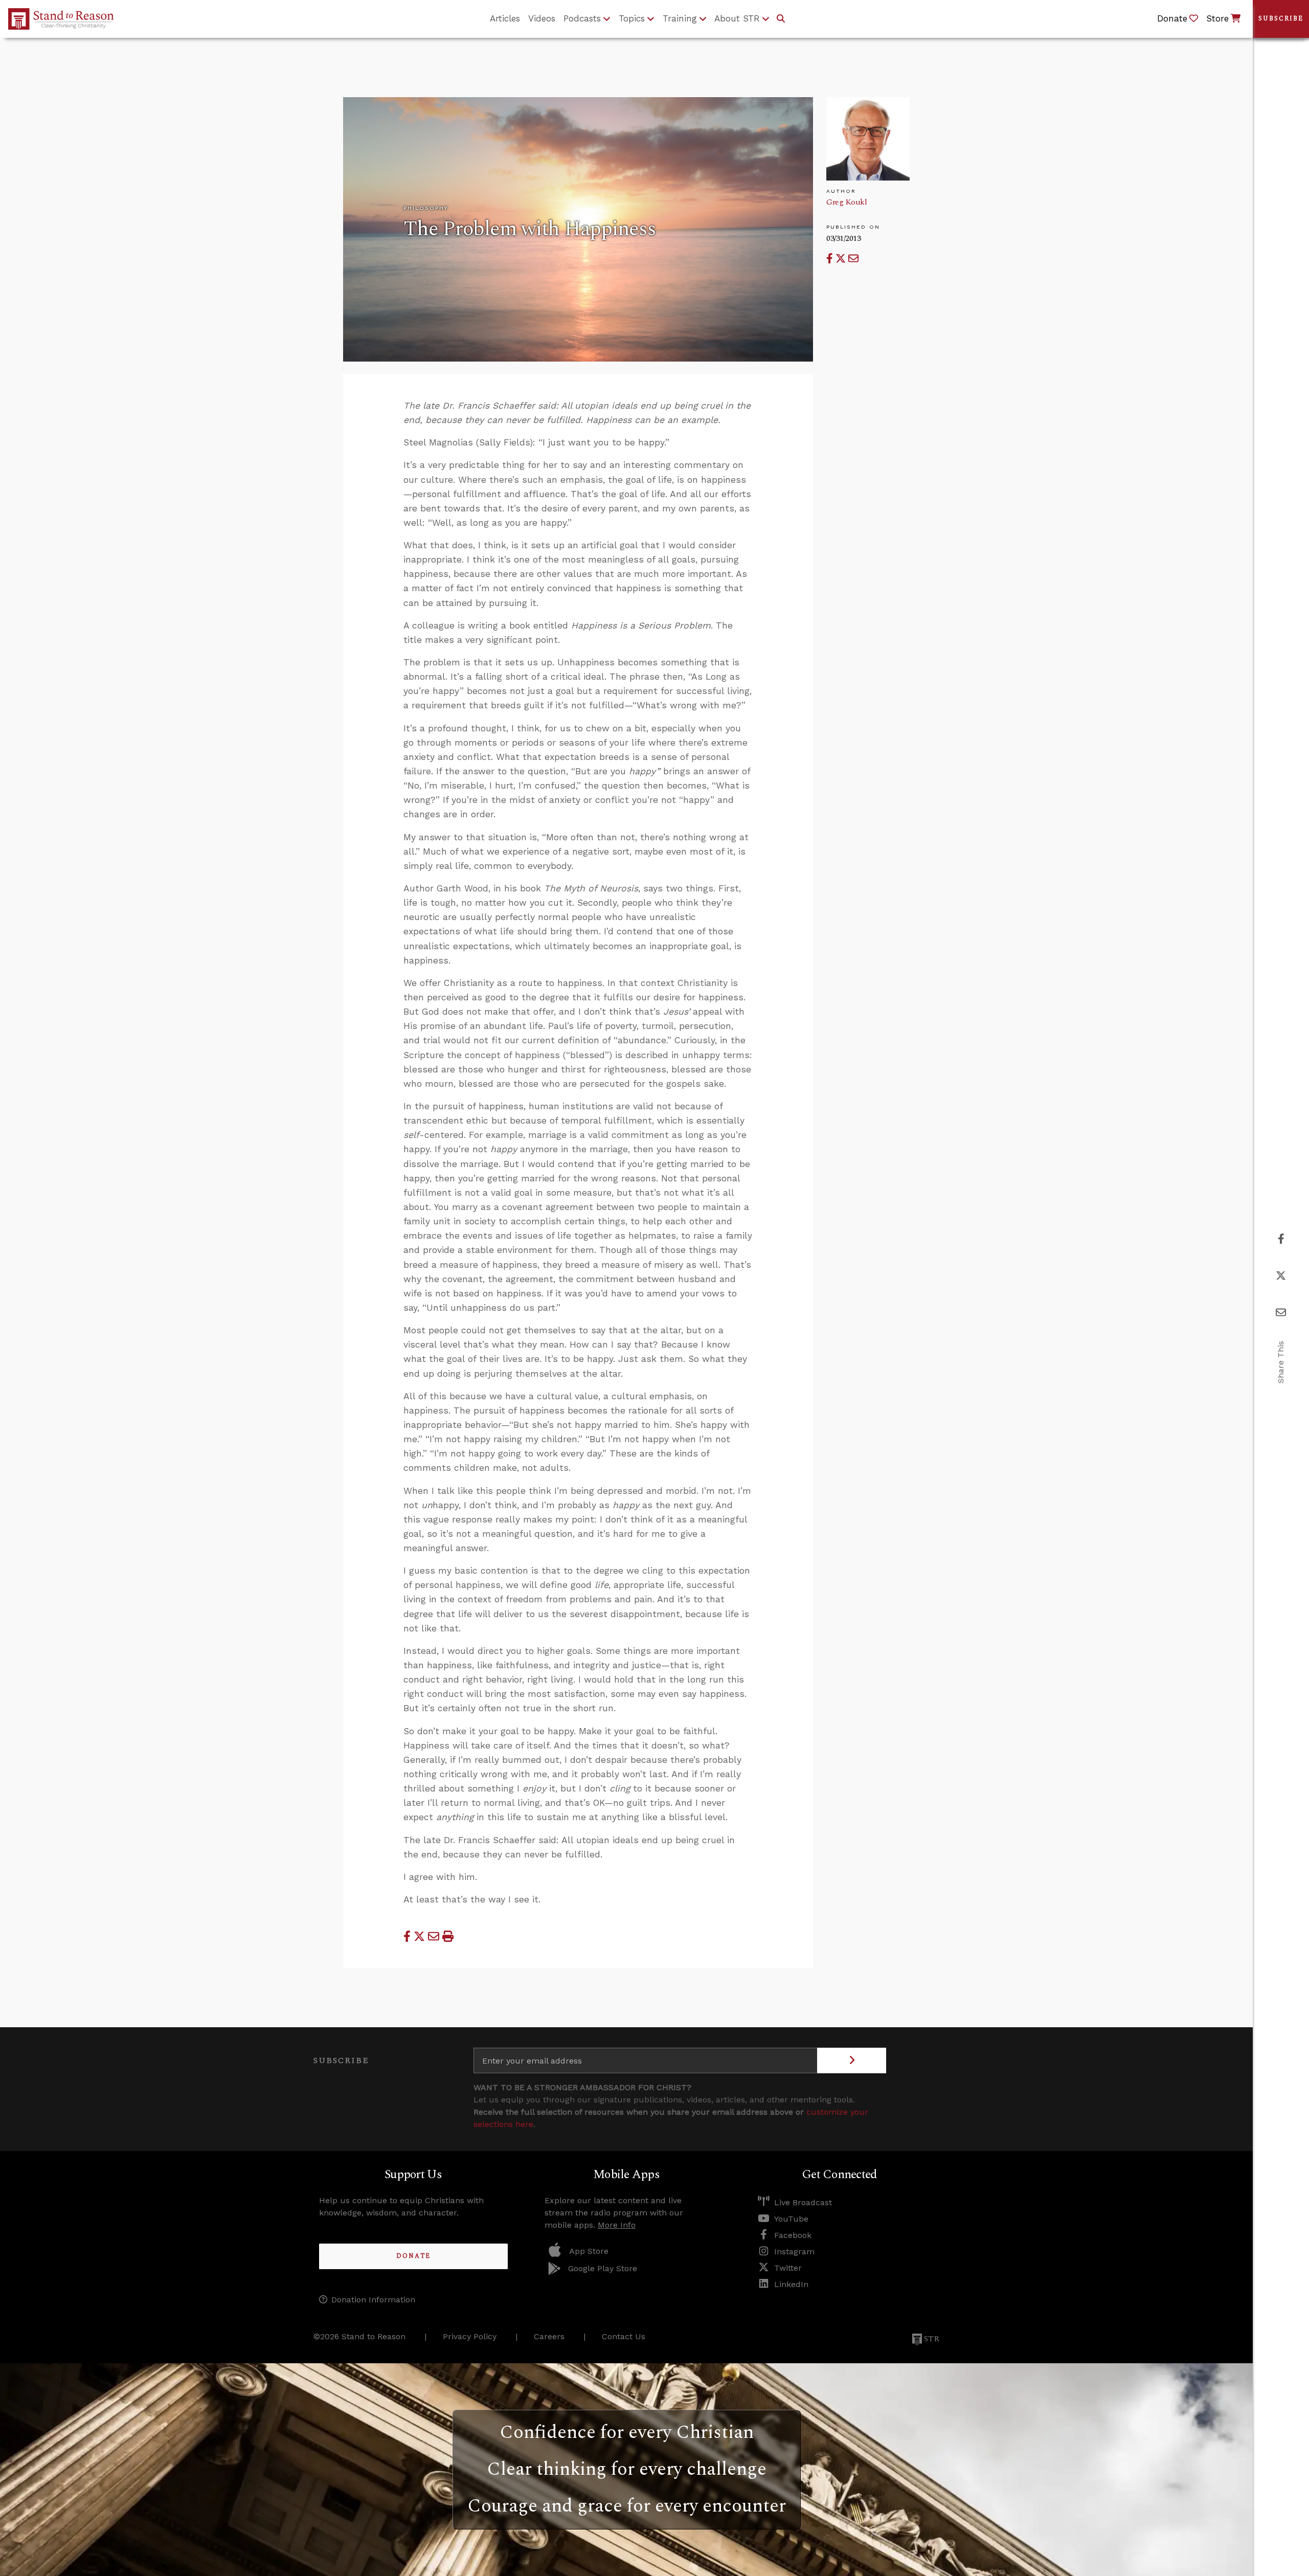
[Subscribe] (852, 2060)
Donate (413, 2256)
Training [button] (680, 18)
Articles (505, 18)
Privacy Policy (470, 2336)
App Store (589, 2251)
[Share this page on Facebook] (831, 259)
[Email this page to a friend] (853, 259)
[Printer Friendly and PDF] (448, 1936)
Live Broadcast (803, 2202)
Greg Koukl (847, 202)
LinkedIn (791, 2284)
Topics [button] (632, 18)
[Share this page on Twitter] (842, 259)
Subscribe (1281, 19)
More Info (617, 2225)
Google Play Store (603, 2268)
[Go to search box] (781, 19)
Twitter (788, 2268)
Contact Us (624, 2336)
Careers (549, 2336)
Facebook (793, 2235)
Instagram (794, 2252)
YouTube (791, 2219)
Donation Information (373, 2300)
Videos (542, 18)
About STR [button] (737, 18)
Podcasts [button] (582, 18)
